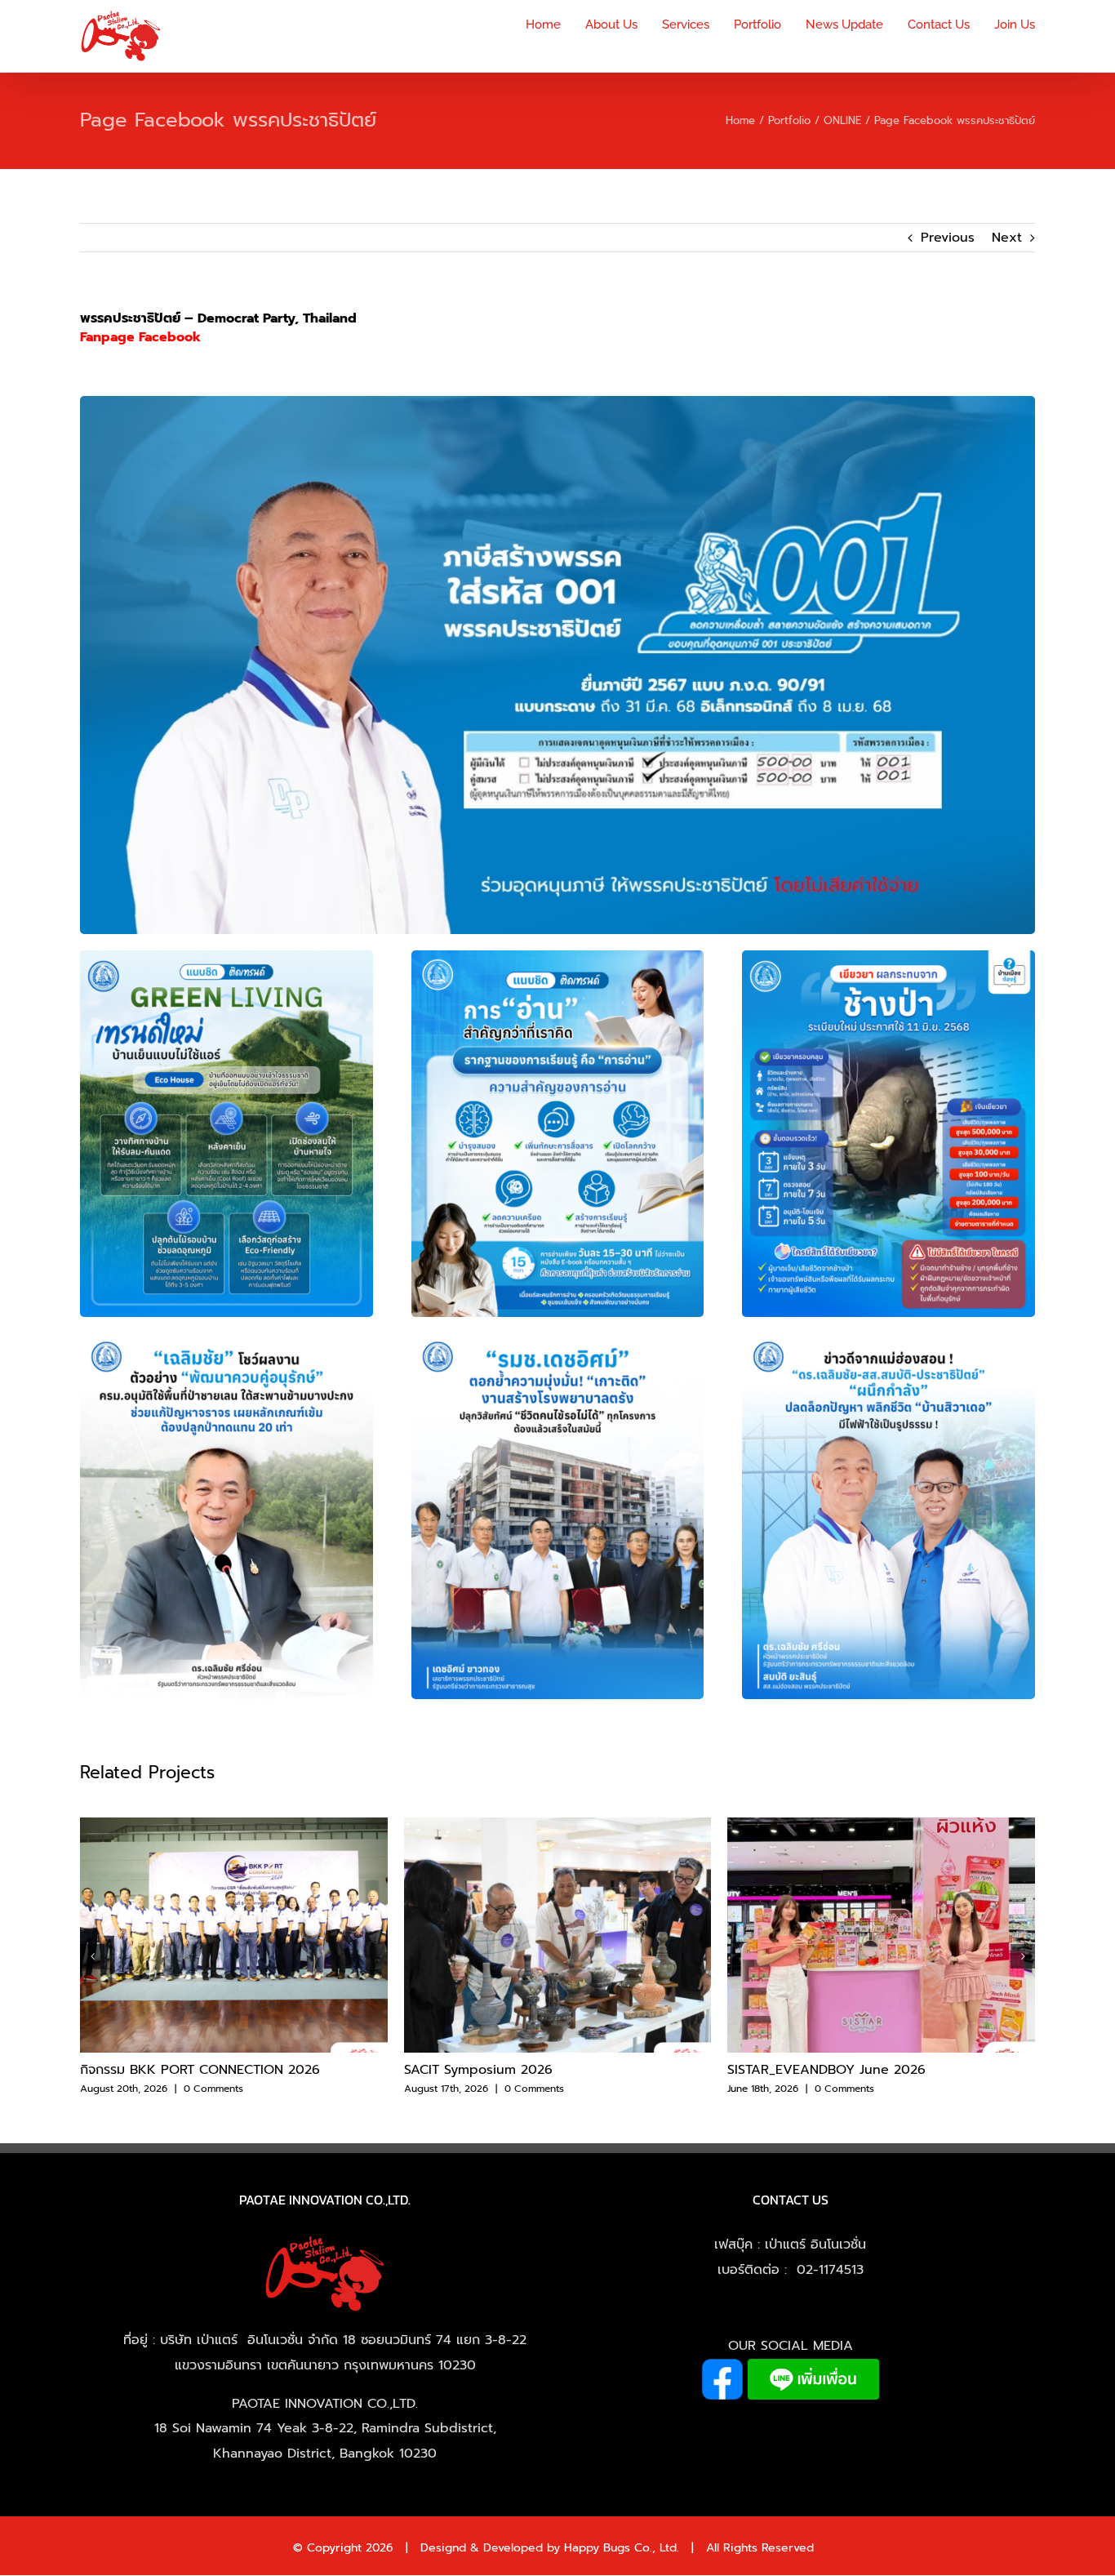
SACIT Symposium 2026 (478, 2070)
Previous (948, 238)
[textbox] (218, 328)
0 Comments (213, 2089)
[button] (92, 1956)
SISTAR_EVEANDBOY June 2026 (826, 2070)
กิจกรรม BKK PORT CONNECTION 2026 (200, 2070)
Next (1007, 238)
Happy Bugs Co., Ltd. (622, 2548)
